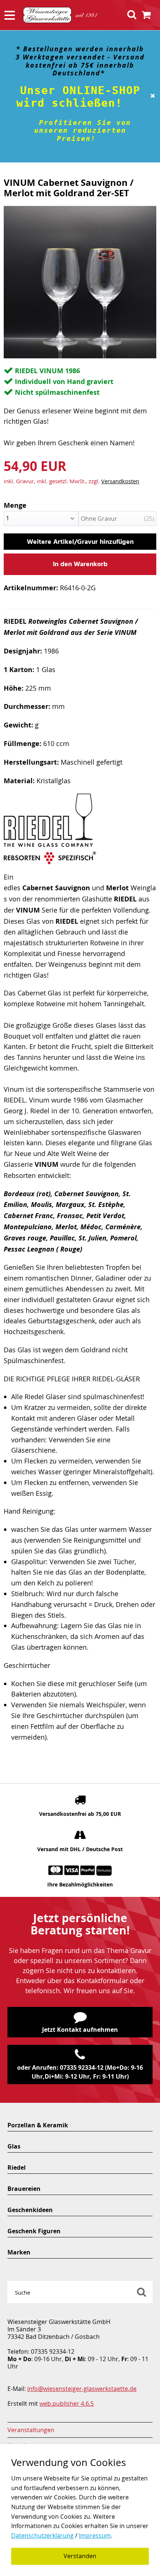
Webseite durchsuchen (141, 2292)
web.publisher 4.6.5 (67, 2404)
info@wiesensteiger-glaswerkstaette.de (82, 2389)
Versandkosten (120, 481)
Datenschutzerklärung (42, 2535)
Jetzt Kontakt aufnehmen (80, 2030)
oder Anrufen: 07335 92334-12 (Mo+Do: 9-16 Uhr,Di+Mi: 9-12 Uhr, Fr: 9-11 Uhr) (80, 2072)
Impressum (95, 2535)
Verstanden (80, 2556)
